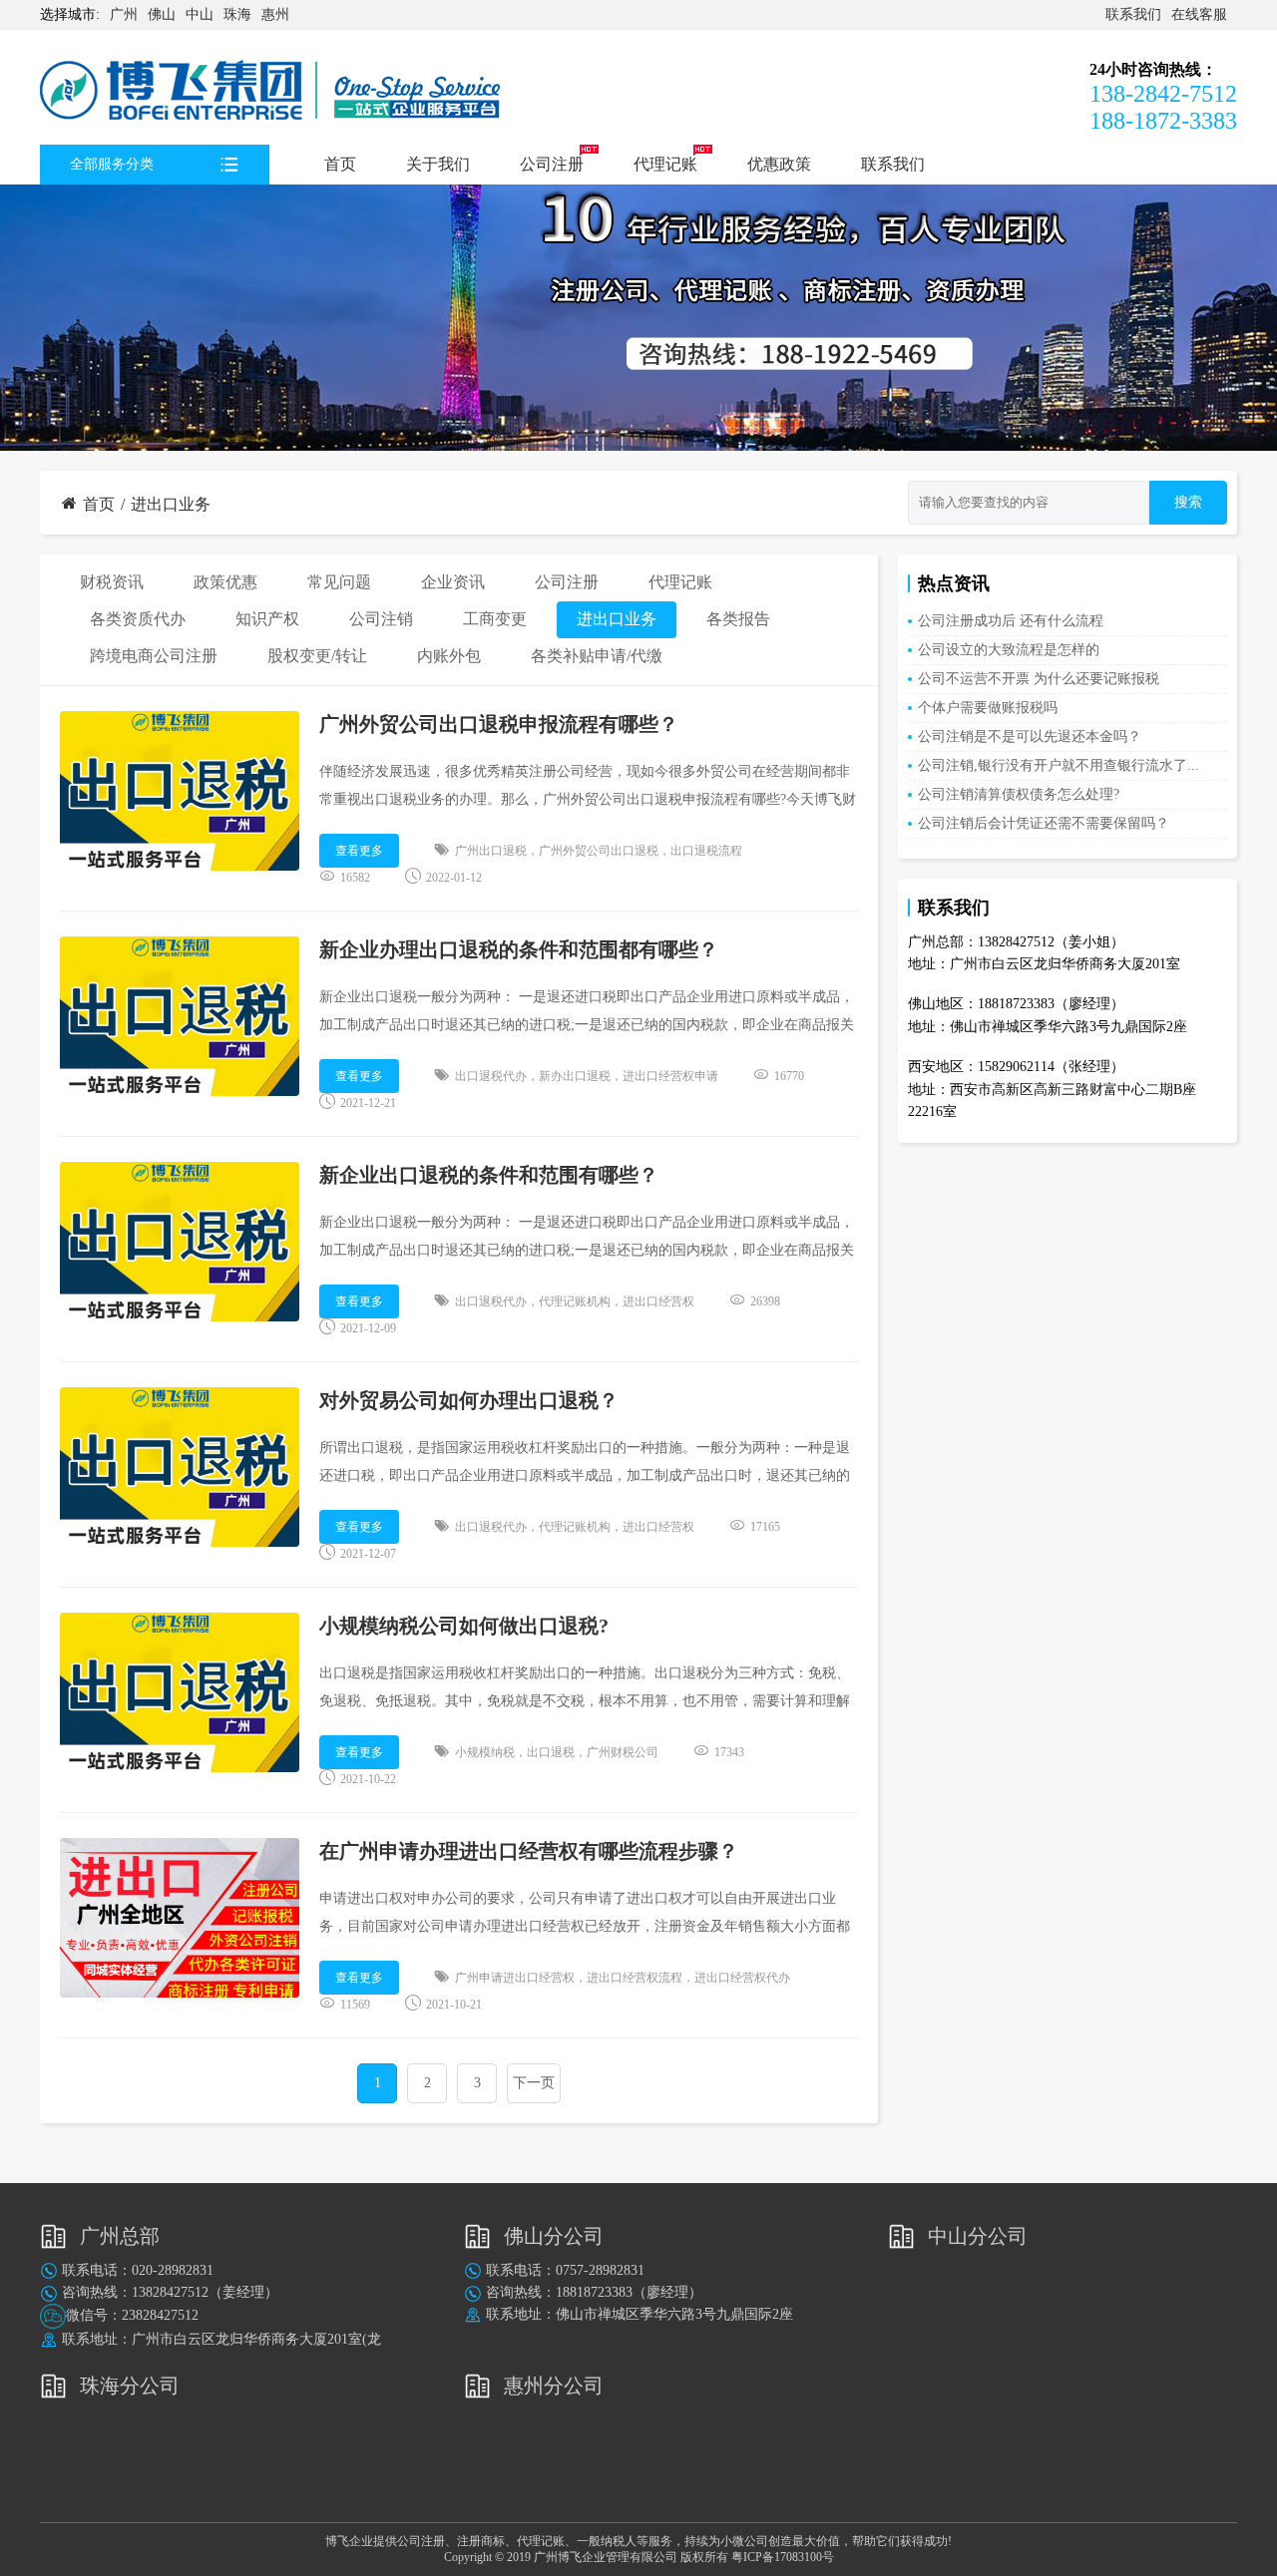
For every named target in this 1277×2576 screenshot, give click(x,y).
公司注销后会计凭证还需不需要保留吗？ (1044, 823)
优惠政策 (779, 164)
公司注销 (381, 619)
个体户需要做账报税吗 (988, 708)
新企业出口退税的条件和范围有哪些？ (489, 1175)
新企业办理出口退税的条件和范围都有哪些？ (519, 949)
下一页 (534, 2083)
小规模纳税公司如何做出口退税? (464, 1626)
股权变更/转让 (317, 656)
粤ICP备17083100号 (783, 2557)
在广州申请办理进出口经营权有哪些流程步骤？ (529, 1851)
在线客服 (1199, 14)
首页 (340, 164)
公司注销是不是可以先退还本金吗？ (1030, 736)
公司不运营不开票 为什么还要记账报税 (1039, 679)
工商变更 (495, 619)
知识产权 (267, 619)
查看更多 (359, 851)
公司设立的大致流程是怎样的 (1009, 650)
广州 (124, 14)
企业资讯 (453, 582)
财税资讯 (112, 582)
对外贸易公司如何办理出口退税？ (469, 1400)
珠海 (237, 14)
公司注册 (552, 164)
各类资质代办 (138, 619)
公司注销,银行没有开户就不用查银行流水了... (1059, 765)
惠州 (275, 14)
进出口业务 (171, 504)
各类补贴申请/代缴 (597, 656)
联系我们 (1133, 14)
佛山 (162, 14)
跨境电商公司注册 (154, 656)
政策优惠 (225, 582)
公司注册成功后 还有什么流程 (1011, 621)
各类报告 (738, 619)
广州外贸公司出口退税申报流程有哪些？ (499, 724)
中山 (200, 14)
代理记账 (665, 164)
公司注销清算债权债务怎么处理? (1019, 794)
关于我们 (438, 164)
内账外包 (449, 656)
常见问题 (339, 582)
